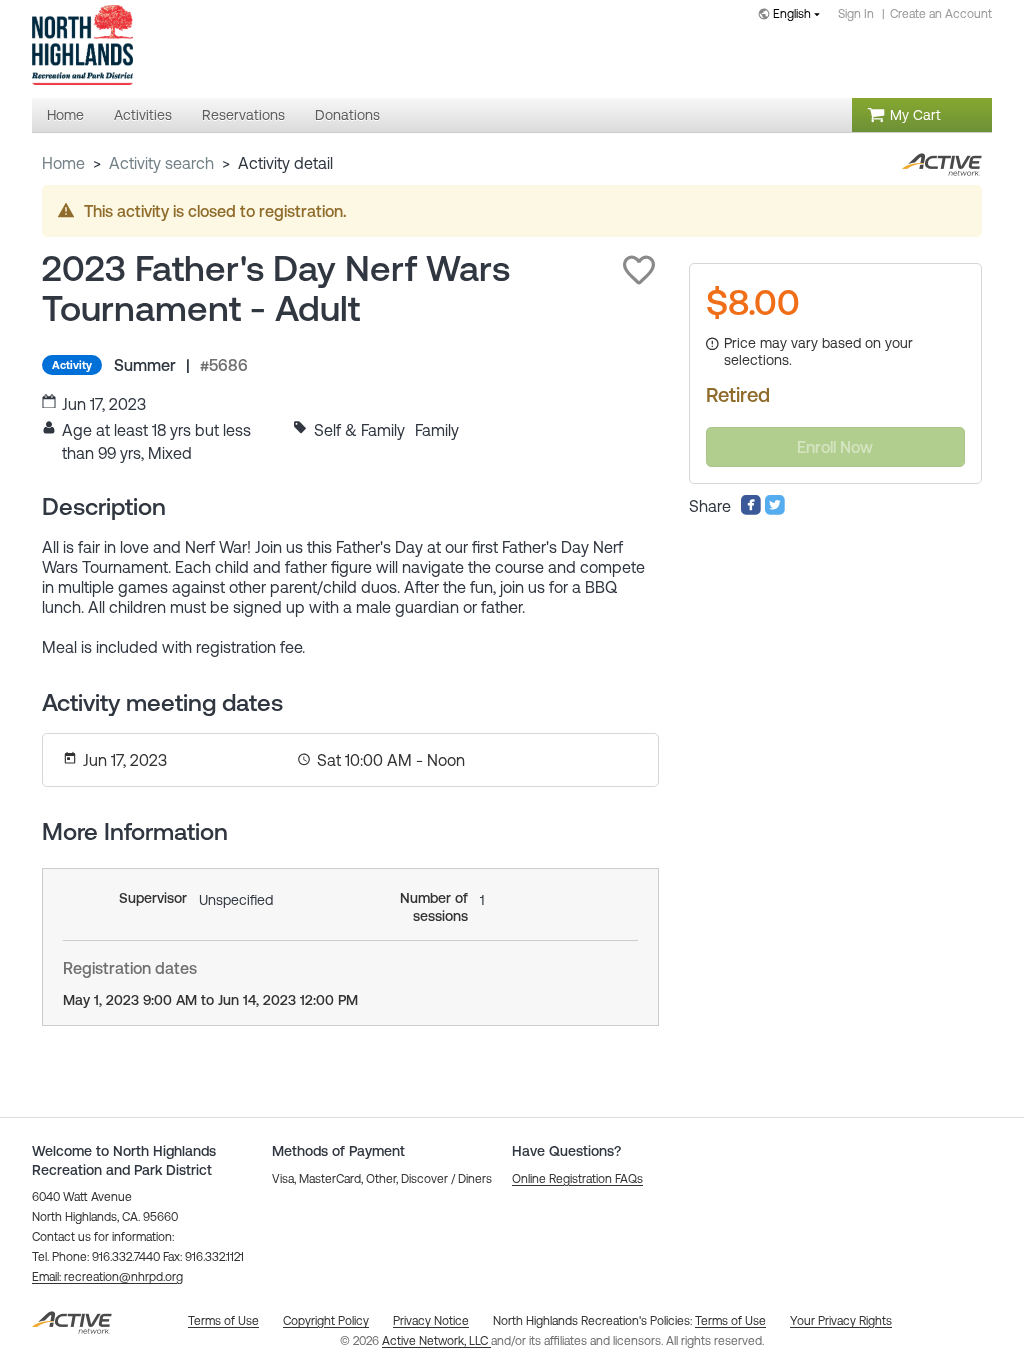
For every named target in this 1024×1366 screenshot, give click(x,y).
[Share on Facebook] (751, 510)
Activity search (161, 163)
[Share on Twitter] (775, 510)
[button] (639, 270)
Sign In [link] (856, 14)
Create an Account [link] (941, 14)
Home (63, 163)
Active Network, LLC (436, 1341)
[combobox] (793, 15)
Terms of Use (730, 1321)
